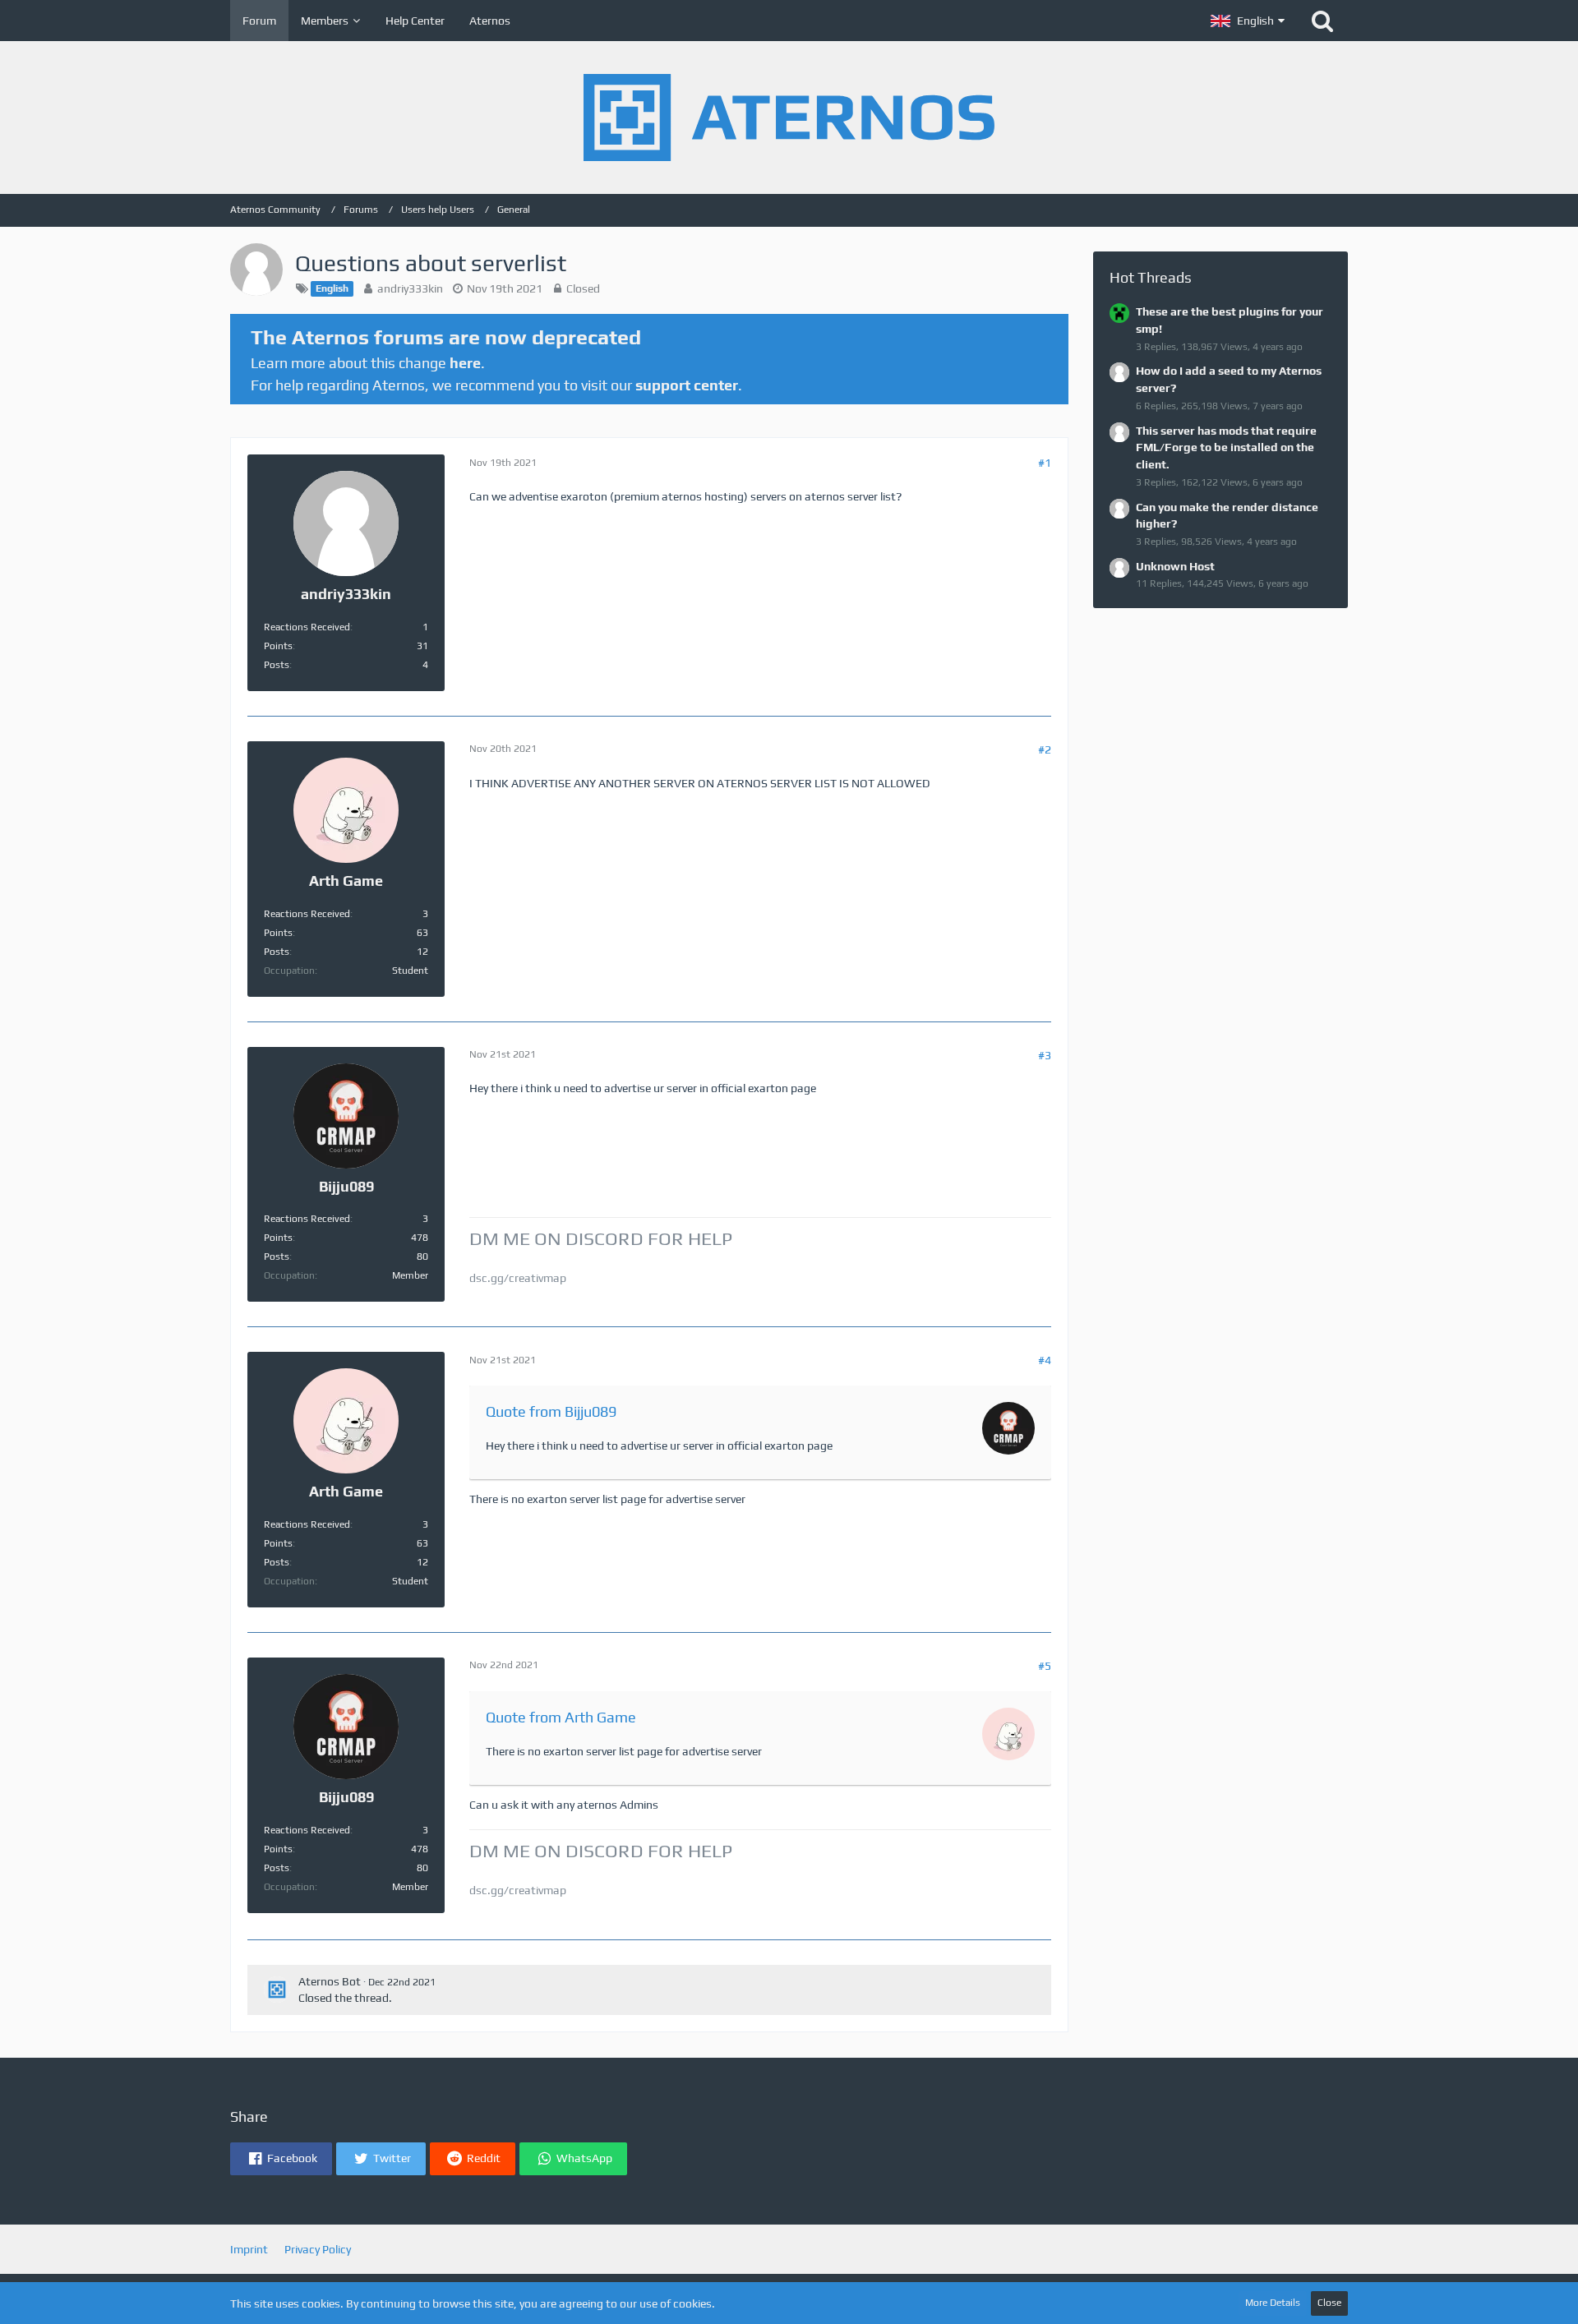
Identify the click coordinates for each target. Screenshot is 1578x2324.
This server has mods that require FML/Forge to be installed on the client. (1226, 447)
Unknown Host (1175, 566)
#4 (1045, 1360)
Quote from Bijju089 (551, 1411)
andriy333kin (410, 288)
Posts (277, 665)
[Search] (1322, 21)
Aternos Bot (330, 1981)
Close (1329, 2303)
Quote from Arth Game (561, 1717)
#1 (1045, 463)
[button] (1248, 21)
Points (278, 646)
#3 (1045, 1055)
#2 (1045, 749)
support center (687, 385)
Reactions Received (307, 627)
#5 (1045, 1666)
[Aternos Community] (789, 118)
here (465, 363)
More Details (1273, 2303)
